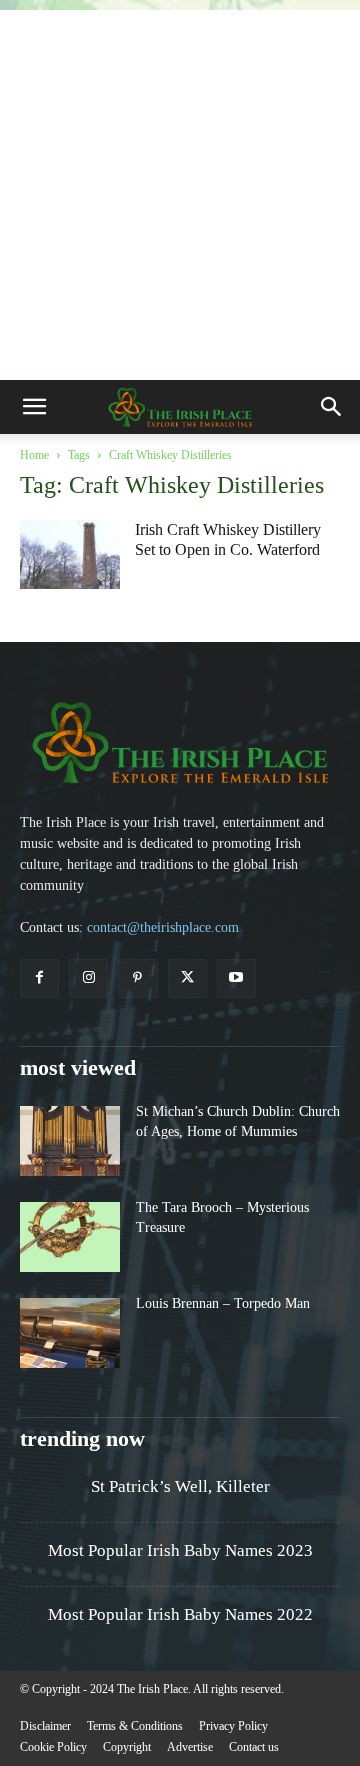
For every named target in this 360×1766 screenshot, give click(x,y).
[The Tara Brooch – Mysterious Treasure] (70, 1237)
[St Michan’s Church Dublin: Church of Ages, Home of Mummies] (70, 1141)
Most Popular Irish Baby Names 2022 (180, 1614)
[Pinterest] (137, 978)
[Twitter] (187, 978)
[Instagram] (88, 978)
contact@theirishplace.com (163, 927)
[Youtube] (236, 978)
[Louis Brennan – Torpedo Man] (70, 1333)
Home (34, 455)
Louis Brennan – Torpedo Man (223, 1303)
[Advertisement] (180, 190)
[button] (34, 407)
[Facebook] (39, 978)
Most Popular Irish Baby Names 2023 (180, 1550)
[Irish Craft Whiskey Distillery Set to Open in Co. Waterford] (70, 554)
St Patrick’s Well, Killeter (180, 1486)
